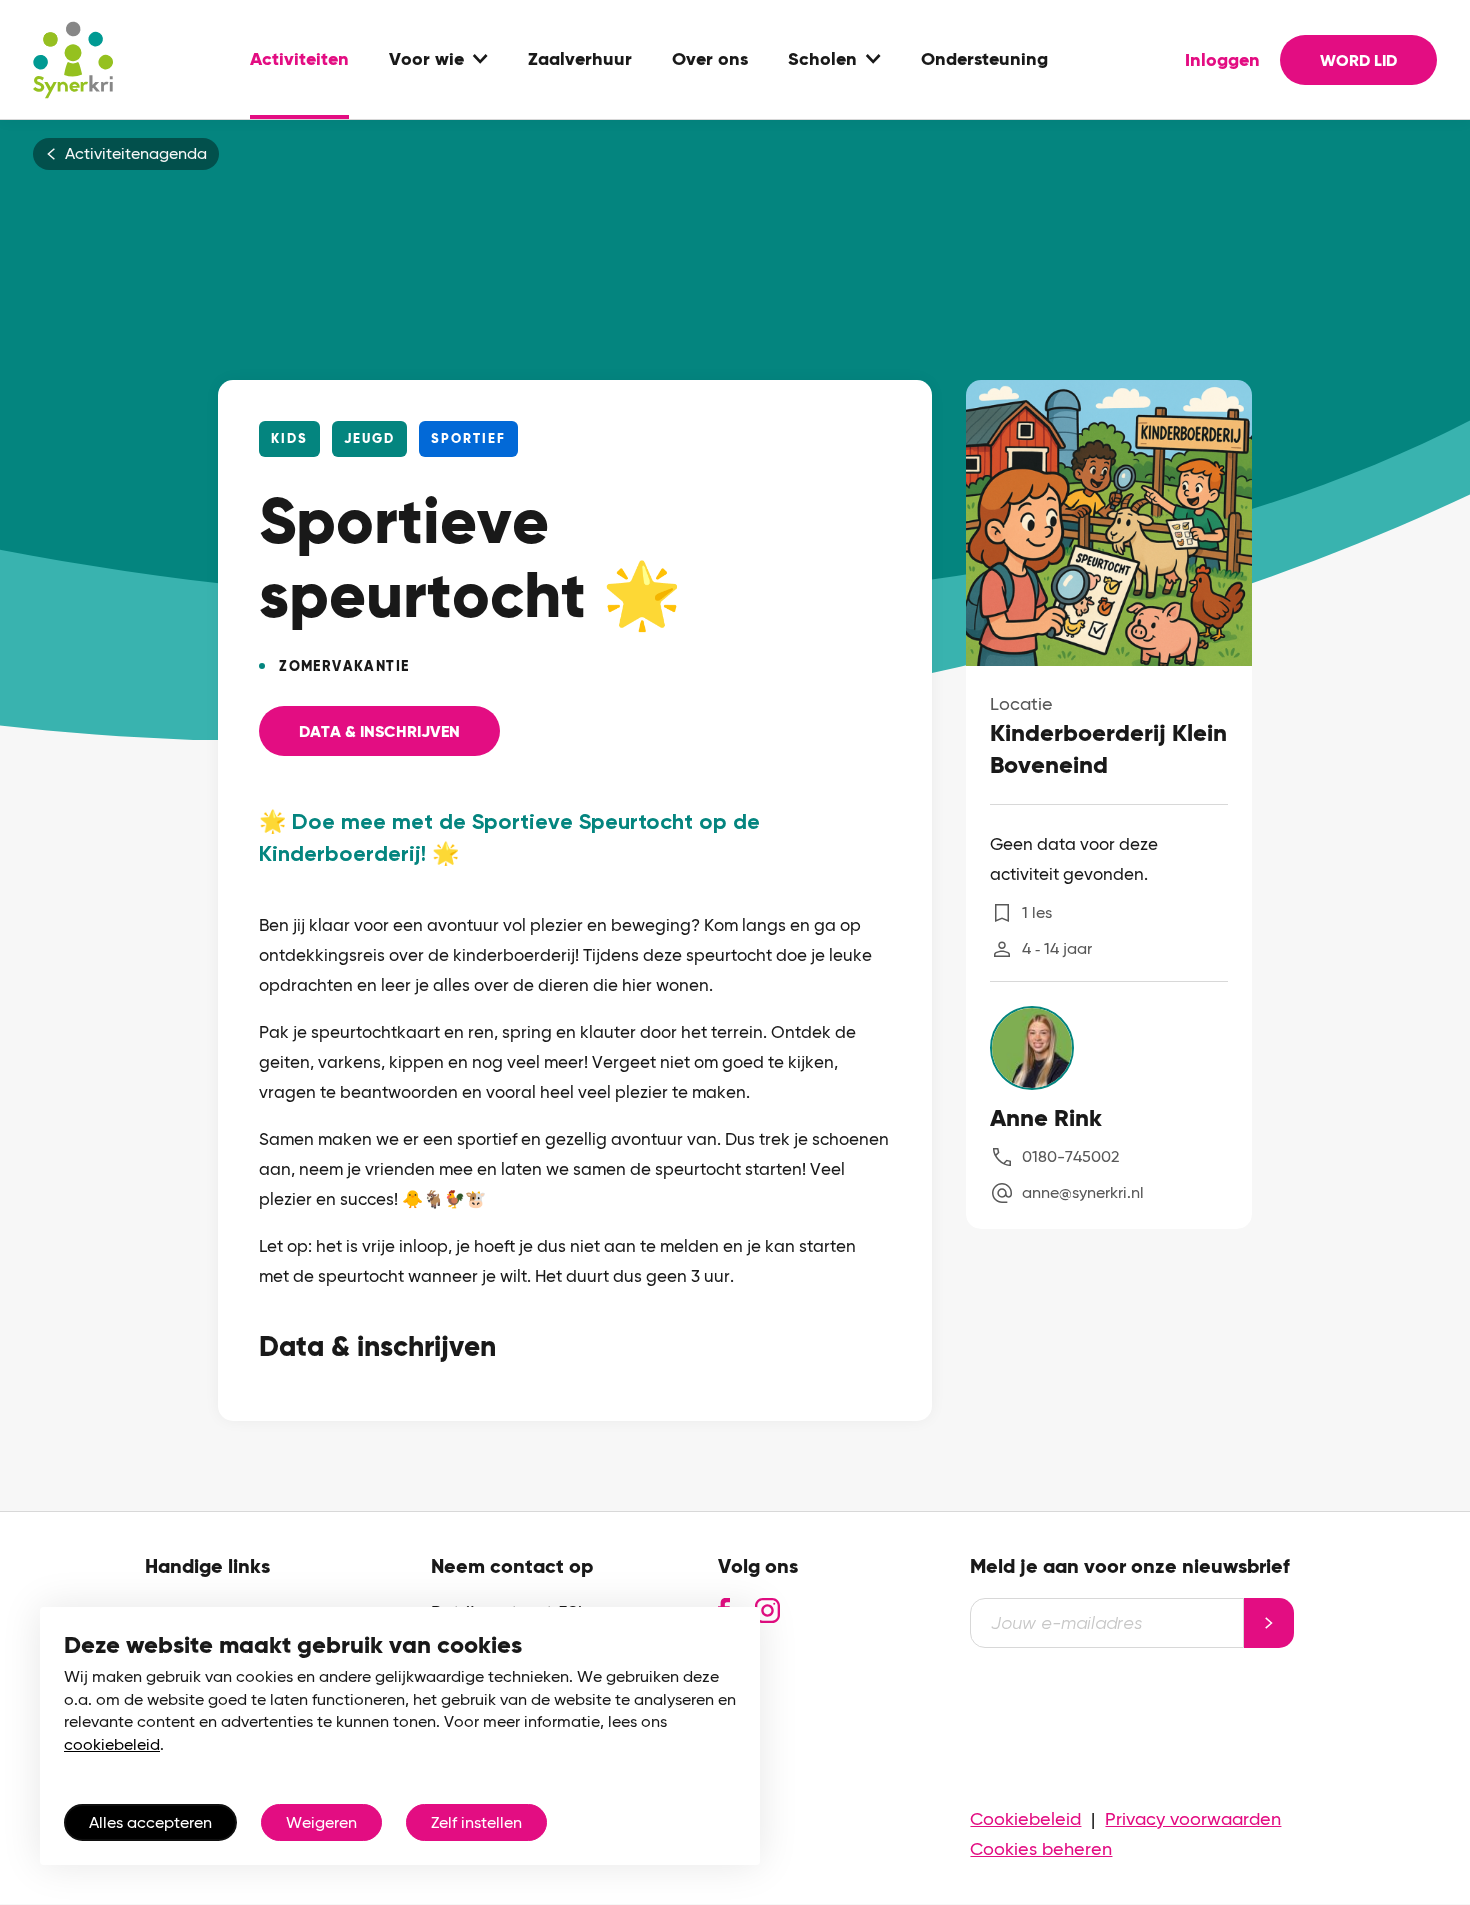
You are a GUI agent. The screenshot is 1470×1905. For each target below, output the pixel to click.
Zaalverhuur (580, 60)
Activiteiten (299, 60)
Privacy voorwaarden (1193, 1818)
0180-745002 (1070, 1156)
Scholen (822, 60)
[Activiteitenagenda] (73, 60)
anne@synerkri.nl (1083, 1192)
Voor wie (426, 60)
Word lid (1358, 60)
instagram (767, 1610)
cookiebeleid (112, 1744)
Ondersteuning (984, 60)
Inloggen (1222, 60)
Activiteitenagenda (136, 154)
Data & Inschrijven (379, 731)
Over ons (710, 60)
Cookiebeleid (1025, 1818)
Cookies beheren (1041, 1848)
